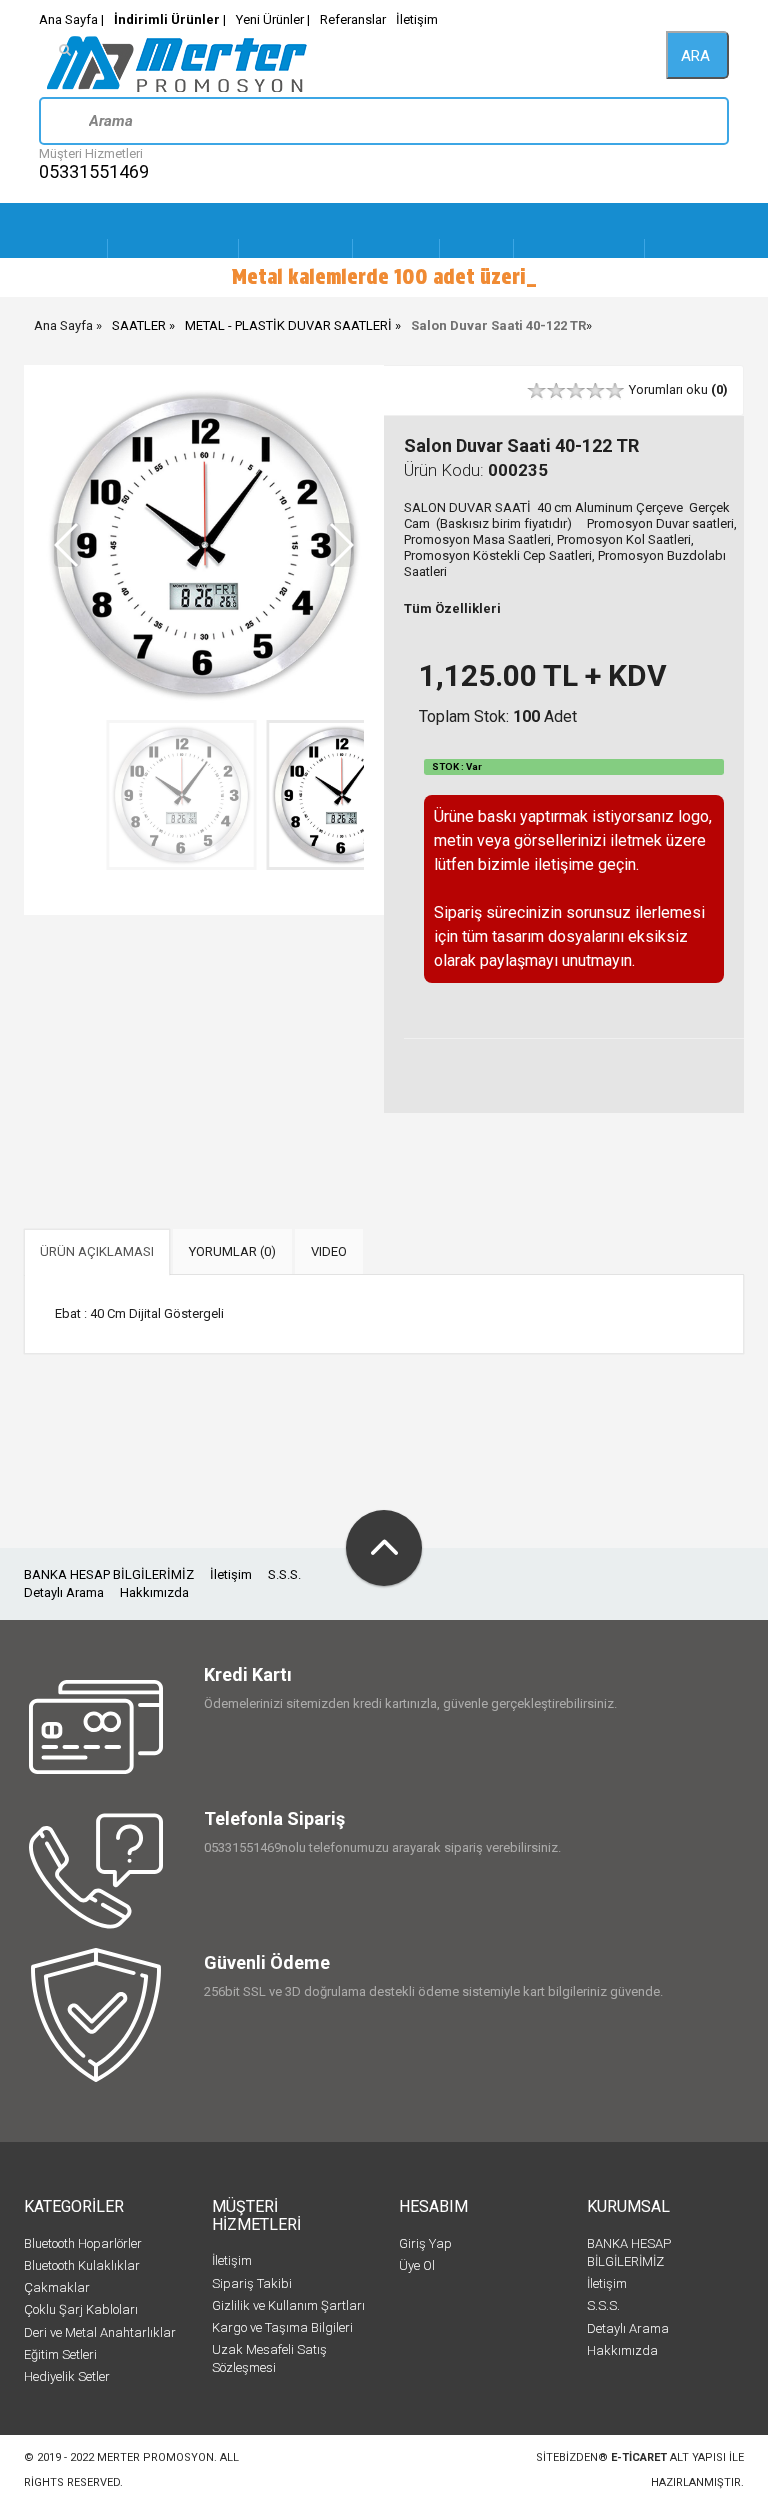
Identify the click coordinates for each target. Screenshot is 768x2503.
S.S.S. (284, 1574)
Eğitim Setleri (60, 2354)
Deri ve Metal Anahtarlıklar (100, 2332)
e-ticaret (639, 2457)
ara (695, 56)
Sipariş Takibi (252, 2283)
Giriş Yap (425, 2243)
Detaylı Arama (64, 1592)
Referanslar (353, 19)
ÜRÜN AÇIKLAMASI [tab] (97, 1251)
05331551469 (94, 171)
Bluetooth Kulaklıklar (82, 2265)
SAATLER (139, 325)
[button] (340, 545)
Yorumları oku (678, 389)
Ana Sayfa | (71, 19)
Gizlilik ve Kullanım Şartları (288, 2305)
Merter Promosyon (155, 2457)
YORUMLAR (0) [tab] (232, 1251)
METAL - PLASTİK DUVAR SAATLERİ (288, 325)
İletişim (417, 19)
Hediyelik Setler (67, 2376)
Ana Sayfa (63, 325)
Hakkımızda (154, 1592)
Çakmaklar (57, 2287)
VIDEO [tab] (329, 1251)
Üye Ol (417, 2265)
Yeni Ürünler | (273, 19)
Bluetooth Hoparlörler (83, 2243)
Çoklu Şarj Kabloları (81, 2309)
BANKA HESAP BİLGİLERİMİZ (109, 1574)
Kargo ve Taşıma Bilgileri (282, 2327)
